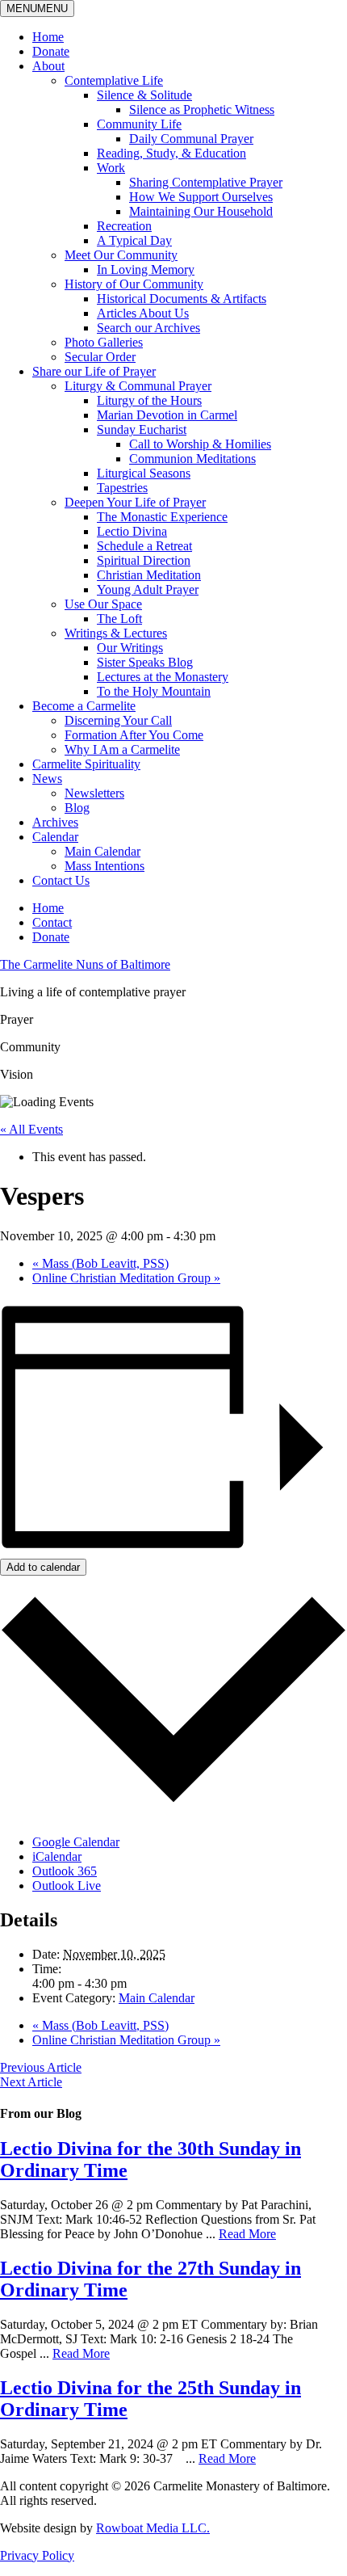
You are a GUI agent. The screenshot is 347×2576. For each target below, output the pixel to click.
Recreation (124, 226)
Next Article (31, 2082)
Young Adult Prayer (148, 589)
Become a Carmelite (84, 706)
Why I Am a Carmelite (122, 749)
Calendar (55, 837)
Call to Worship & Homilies (200, 444)
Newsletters (94, 793)
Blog (77, 808)
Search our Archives (148, 328)
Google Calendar (76, 1842)
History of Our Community (134, 284)
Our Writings (130, 648)
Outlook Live (67, 1886)
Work (111, 168)
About (48, 66)
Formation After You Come (134, 735)
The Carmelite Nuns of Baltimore (85, 964)
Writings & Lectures (116, 633)
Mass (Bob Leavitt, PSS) (100, 1263)
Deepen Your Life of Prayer (135, 502)
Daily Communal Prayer (191, 139)
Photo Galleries (104, 342)
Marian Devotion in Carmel (167, 415)
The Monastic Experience (162, 517)
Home (48, 37)
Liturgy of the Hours (149, 400)
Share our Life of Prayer (94, 371)
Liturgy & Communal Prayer (138, 386)
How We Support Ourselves (201, 197)
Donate (51, 51)
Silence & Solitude (144, 95)
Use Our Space (103, 604)
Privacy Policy (37, 2555)
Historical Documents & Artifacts (182, 299)
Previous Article (41, 2067)
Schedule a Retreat (144, 546)
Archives (55, 822)
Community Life (139, 124)
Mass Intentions (105, 866)
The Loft (119, 619)
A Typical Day (134, 240)
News (47, 779)
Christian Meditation (149, 575)
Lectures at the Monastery (163, 677)
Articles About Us (143, 313)
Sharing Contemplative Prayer (206, 182)
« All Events (31, 1129)
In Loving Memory (146, 269)
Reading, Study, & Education (171, 153)
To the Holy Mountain (154, 691)
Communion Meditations (192, 459)
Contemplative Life (114, 80)
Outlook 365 (65, 1871)
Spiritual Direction (144, 560)
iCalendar (57, 1856)
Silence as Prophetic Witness (202, 109)
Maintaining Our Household (201, 211)
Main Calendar (102, 851)
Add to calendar (43, 1567)
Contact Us (61, 880)
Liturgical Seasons (144, 473)
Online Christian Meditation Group (126, 1278)
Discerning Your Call (118, 720)
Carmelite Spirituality (86, 764)
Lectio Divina (132, 531)
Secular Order (100, 357)
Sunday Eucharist (142, 429)
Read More (247, 2234)
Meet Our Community (121, 255)
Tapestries (122, 488)
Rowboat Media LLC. (153, 2528)
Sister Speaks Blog (145, 662)
